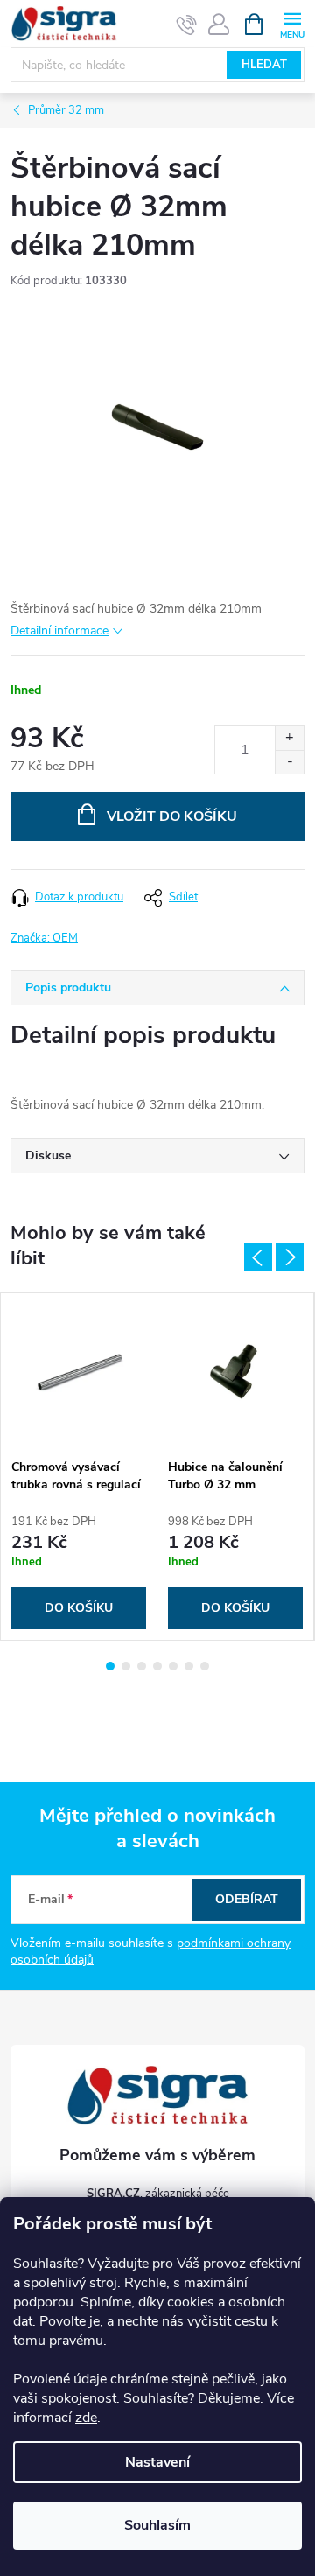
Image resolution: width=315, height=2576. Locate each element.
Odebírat (247, 1899)
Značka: (44, 938)
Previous (258, 1257)
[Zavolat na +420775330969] (187, 24)
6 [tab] (189, 1666)
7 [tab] (205, 1666)
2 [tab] (126, 1666)
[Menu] (292, 23)
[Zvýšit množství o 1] (289, 738)
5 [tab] (173, 1666)
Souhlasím (157, 2525)
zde (86, 2418)
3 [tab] (142, 1666)
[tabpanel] (79, 1467)
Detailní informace (59, 630)
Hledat (264, 65)
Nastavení (157, 2462)
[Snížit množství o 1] (289, 762)
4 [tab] (157, 1666)
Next (290, 1257)
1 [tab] (110, 1666)
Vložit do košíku (172, 816)
